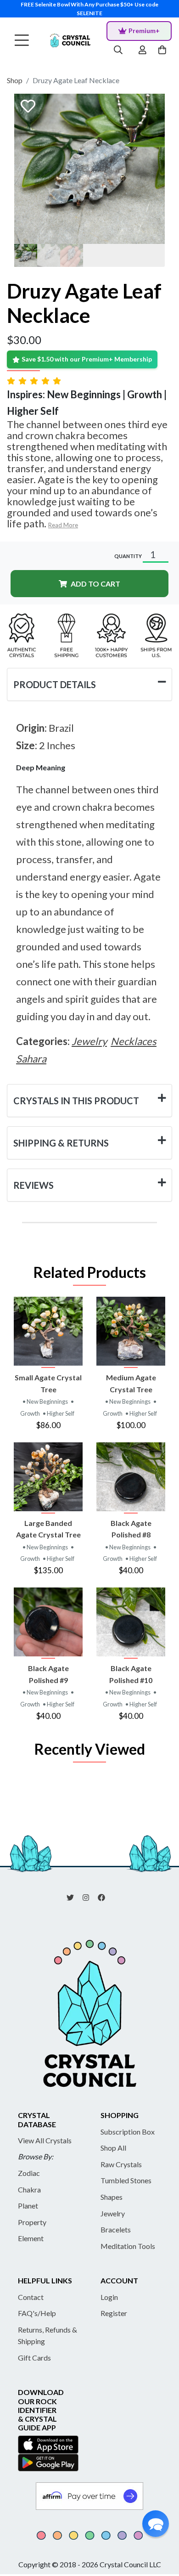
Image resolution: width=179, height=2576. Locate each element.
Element (31, 2238)
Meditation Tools (128, 2246)
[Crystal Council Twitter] (74, 1897)
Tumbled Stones (126, 2180)
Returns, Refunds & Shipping (48, 2336)
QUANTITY (128, 556)
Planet (28, 2206)
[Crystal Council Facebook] (105, 1897)
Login (109, 2297)
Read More (63, 525)
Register (114, 2313)
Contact (31, 2297)
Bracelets (116, 2229)
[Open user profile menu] (143, 51)
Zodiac (29, 2173)
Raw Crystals (121, 2164)
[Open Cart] (163, 51)
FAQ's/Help (37, 2313)
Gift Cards (34, 2358)
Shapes (112, 2197)
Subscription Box (128, 2132)
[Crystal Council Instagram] (89, 1897)
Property (32, 2222)
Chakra (29, 2189)
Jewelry (113, 2213)
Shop (15, 80)
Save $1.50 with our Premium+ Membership (87, 359)
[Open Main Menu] (22, 41)
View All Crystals (45, 2140)
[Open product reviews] (35, 381)
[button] (156, 2524)
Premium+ (144, 31)
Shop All (113, 2148)
